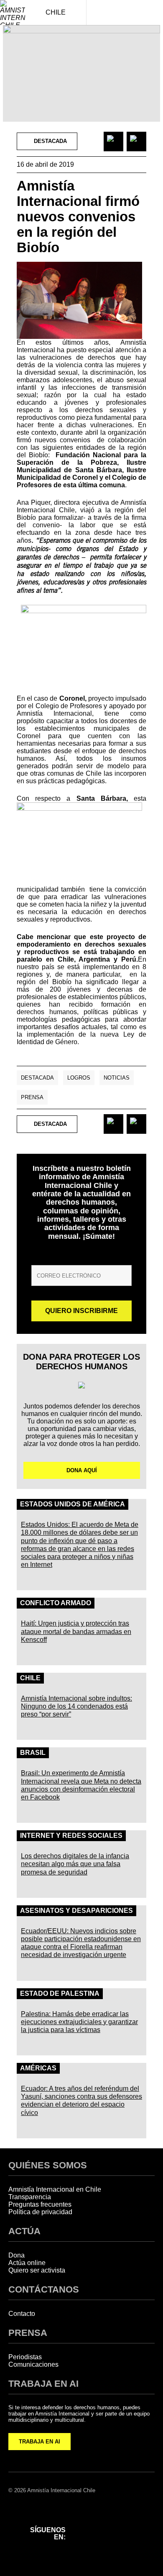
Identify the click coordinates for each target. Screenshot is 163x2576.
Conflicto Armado (56, 1603)
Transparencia (30, 2197)
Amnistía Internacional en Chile (55, 2189)
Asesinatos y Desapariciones (76, 1911)
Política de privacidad (40, 2212)
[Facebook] (84, 2522)
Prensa (32, 1097)
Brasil (33, 1753)
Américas (38, 2068)
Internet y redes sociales (71, 1836)
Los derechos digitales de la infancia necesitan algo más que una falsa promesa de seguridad (75, 1864)
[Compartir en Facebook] (113, 142)
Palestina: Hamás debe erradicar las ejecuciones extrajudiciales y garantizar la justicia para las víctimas (79, 2022)
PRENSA (28, 2333)
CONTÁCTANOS (44, 2289)
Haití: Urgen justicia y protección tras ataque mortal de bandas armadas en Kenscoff (76, 1631)
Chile (30, 1678)
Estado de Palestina (60, 1993)
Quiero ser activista (37, 2270)
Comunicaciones (33, 2364)
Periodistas (25, 2357)
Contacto (22, 2314)
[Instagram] (106, 2522)
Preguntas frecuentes (40, 2204)
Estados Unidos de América (73, 1504)
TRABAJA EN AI (39, 2442)
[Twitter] (127, 2522)
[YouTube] (84, 2543)
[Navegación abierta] (150, 13)
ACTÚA (24, 2231)
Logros (79, 1078)
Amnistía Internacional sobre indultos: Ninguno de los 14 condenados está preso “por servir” (76, 1706)
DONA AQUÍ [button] (82, 1470)
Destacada (37, 1078)
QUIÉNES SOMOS (48, 2165)
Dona (17, 2255)
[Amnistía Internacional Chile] (13, 13)
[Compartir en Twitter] (136, 142)
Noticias (117, 1078)
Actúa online (27, 2263)
